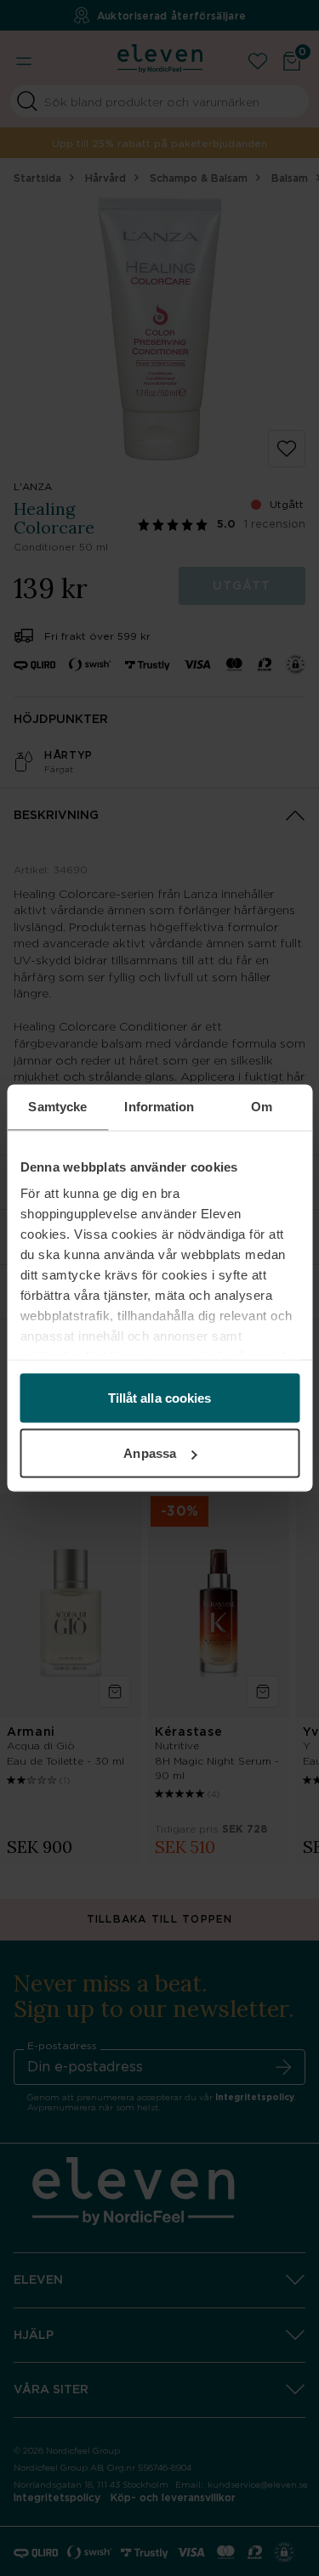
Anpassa (150, 1453)
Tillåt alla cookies (160, 1397)
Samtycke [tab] (57, 1107)
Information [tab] (159, 1107)
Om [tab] (262, 1107)
